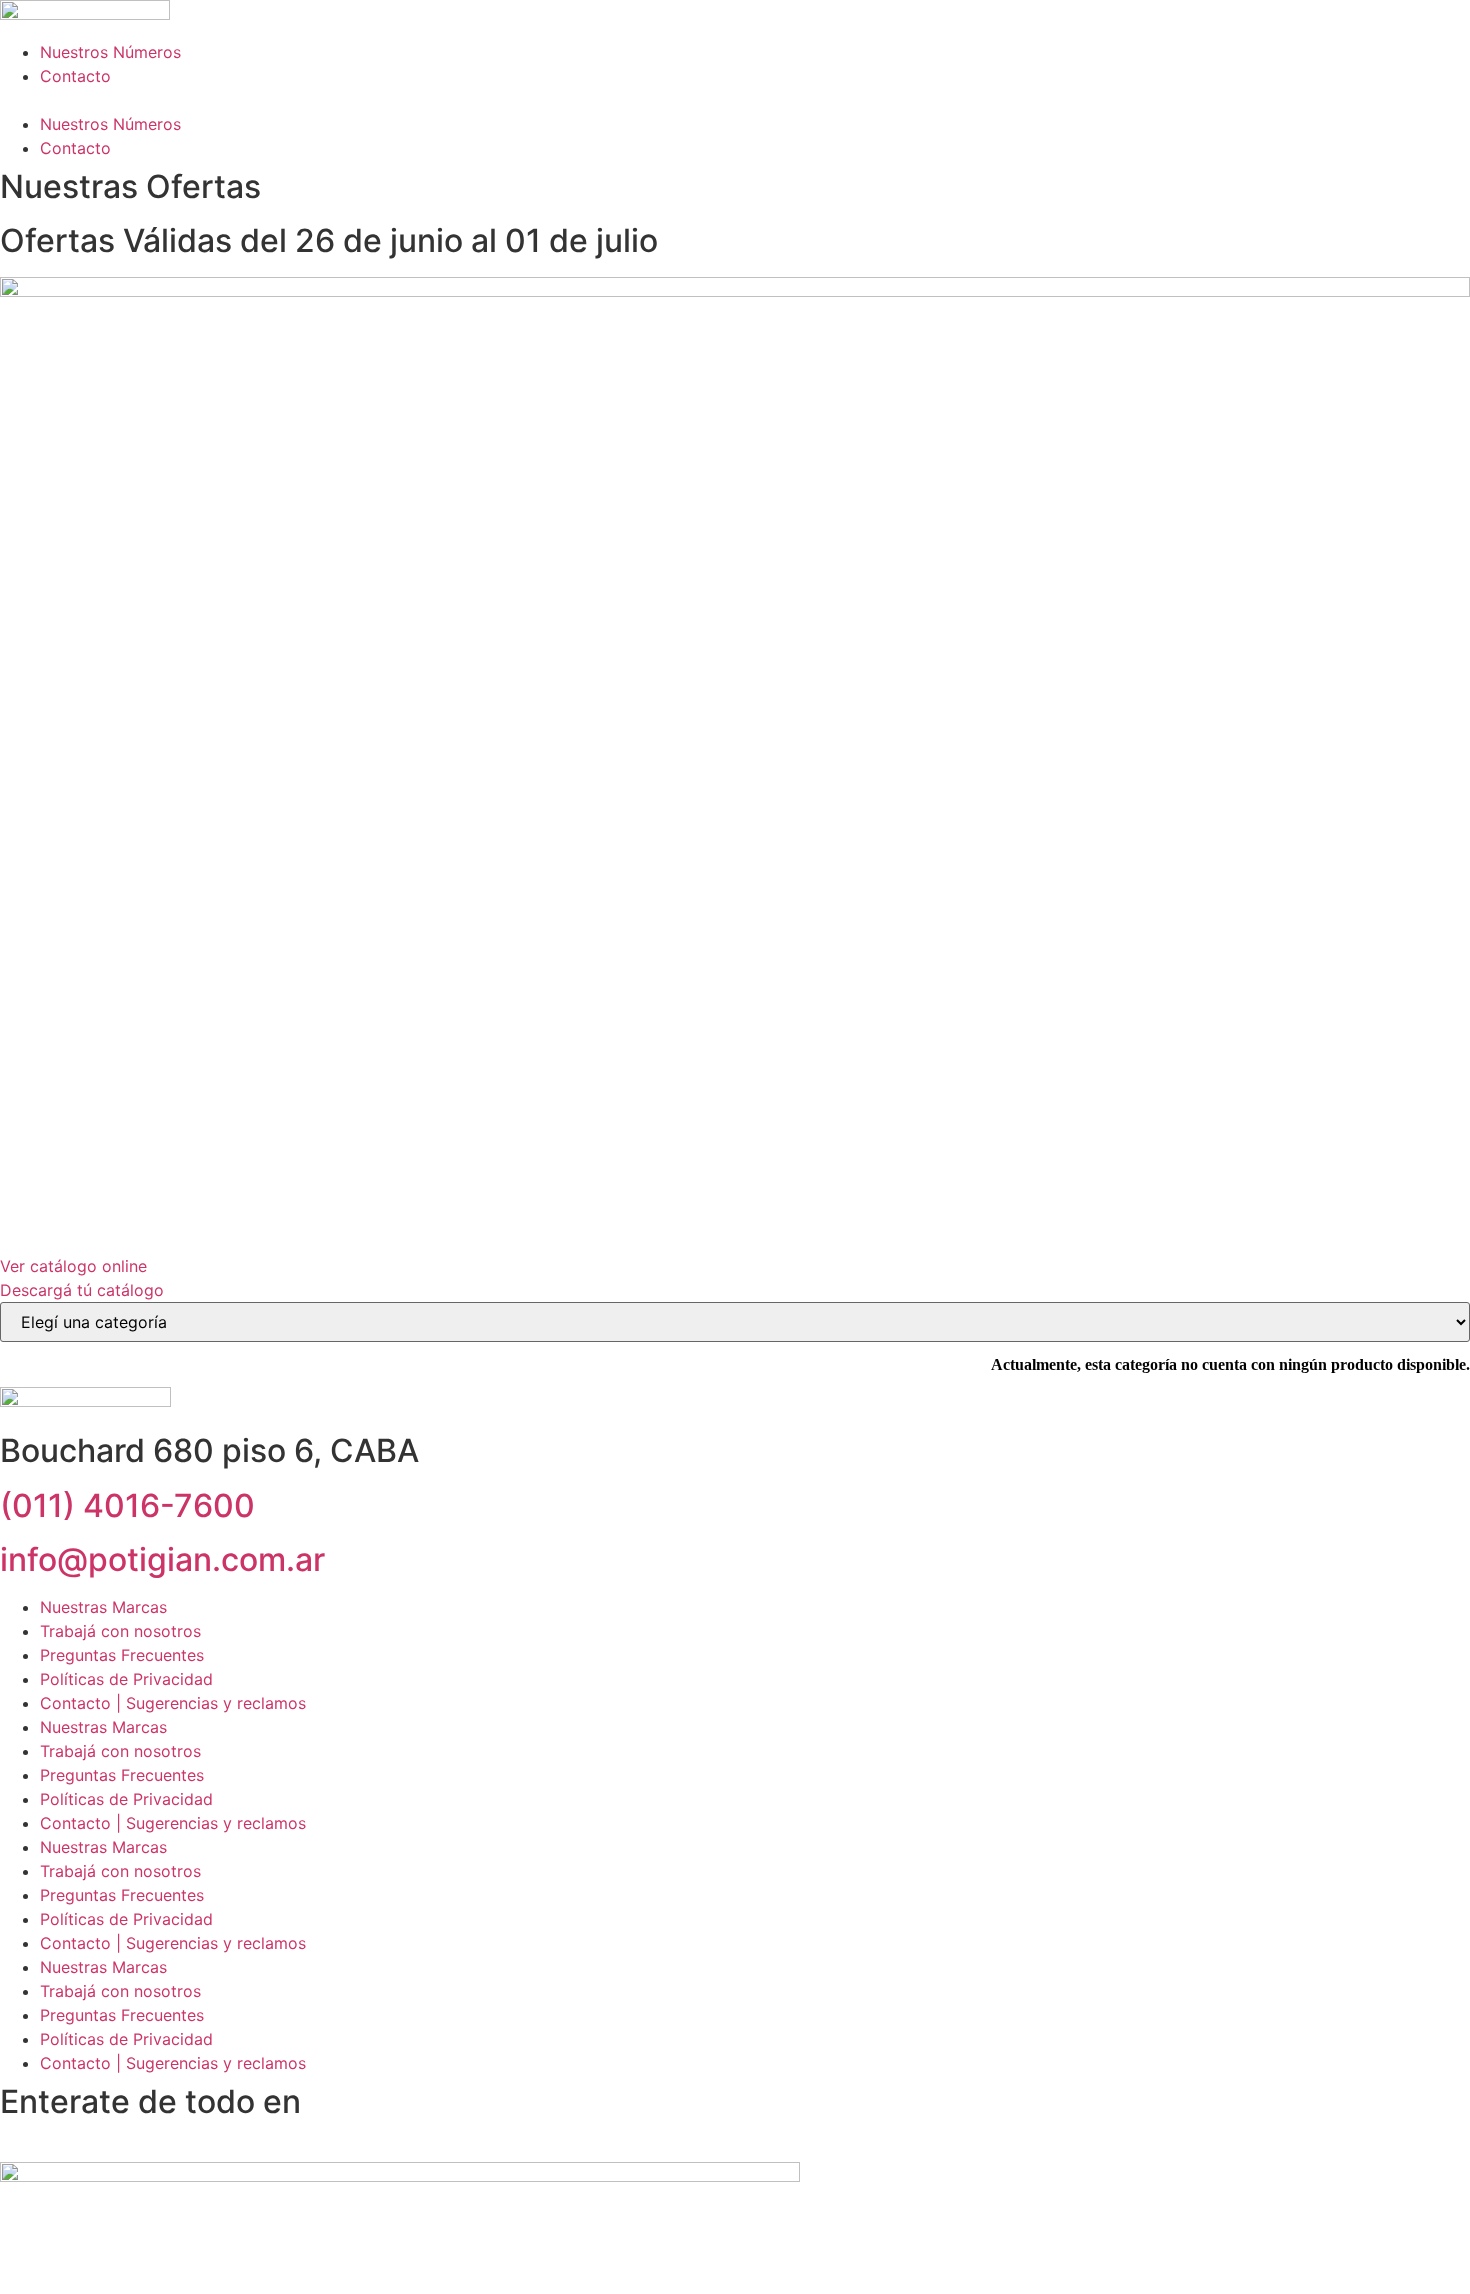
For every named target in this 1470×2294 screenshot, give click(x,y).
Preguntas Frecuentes (122, 1655)
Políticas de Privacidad (126, 1679)
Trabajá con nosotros (120, 1631)
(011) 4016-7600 (127, 1505)
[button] (735, 100)
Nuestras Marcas (103, 1607)
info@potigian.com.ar (162, 1559)
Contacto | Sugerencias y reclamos (173, 1703)
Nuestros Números (110, 52)
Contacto (75, 76)
